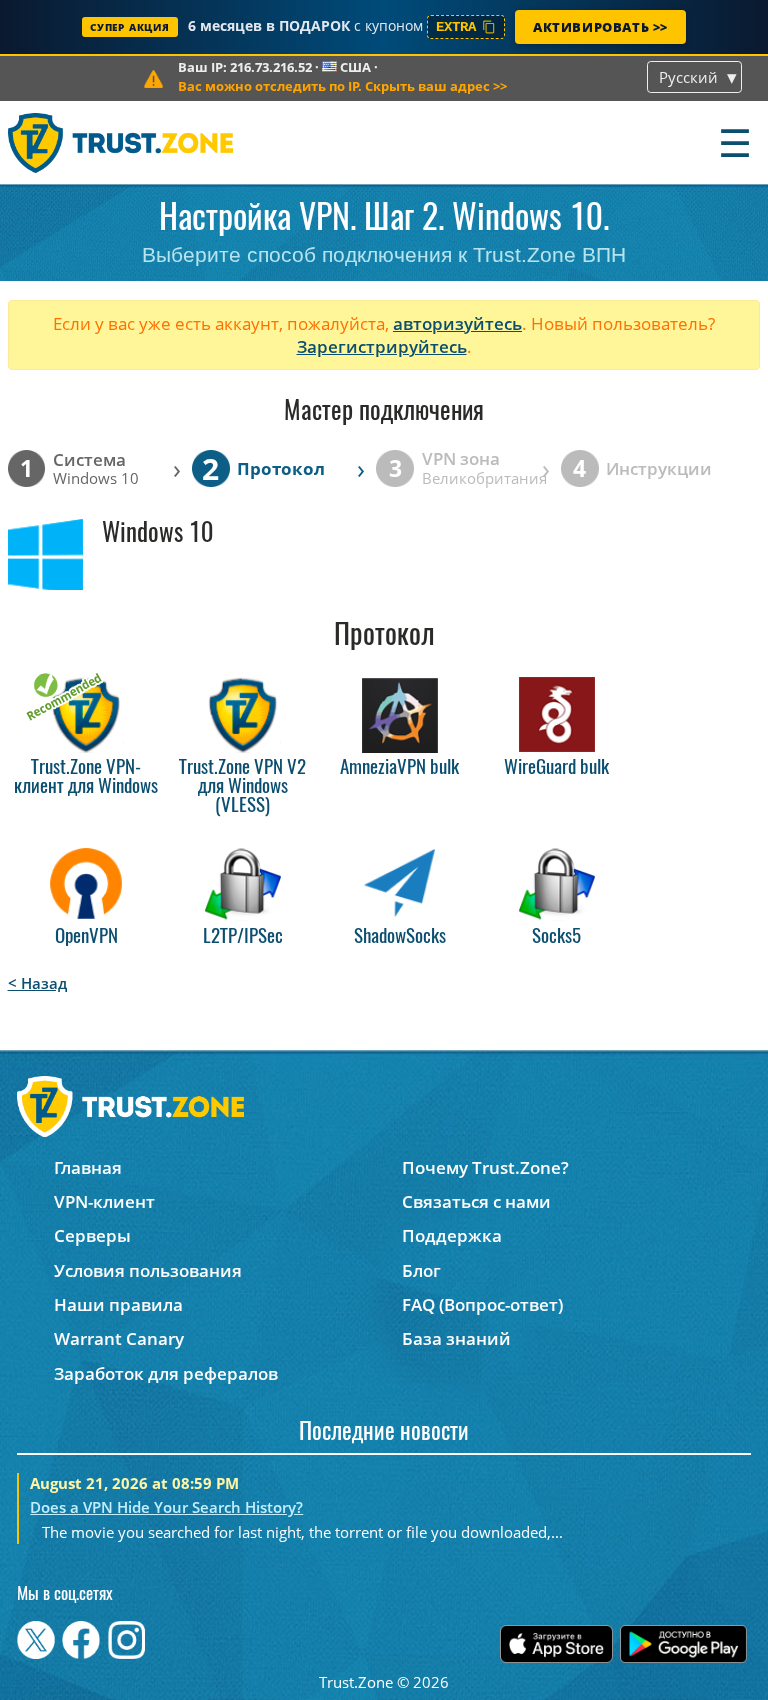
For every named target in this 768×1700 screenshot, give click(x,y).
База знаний (456, 1338)
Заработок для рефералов (166, 1373)
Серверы (92, 1235)
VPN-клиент (104, 1201)
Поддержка (452, 1235)
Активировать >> (600, 27)
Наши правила (118, 1304)
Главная (88, 1167)
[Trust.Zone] (121, 142)
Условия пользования (148, 1270)
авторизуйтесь (457, 323)
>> (342, 86)
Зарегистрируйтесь (382, 346)
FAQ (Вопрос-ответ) (482, 1304)
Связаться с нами (476, 1201)
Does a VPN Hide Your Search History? (166, 1507)
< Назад (37, 983)
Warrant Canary (119, 1338)
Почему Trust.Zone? (485, 1167)
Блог (421, 1270)
